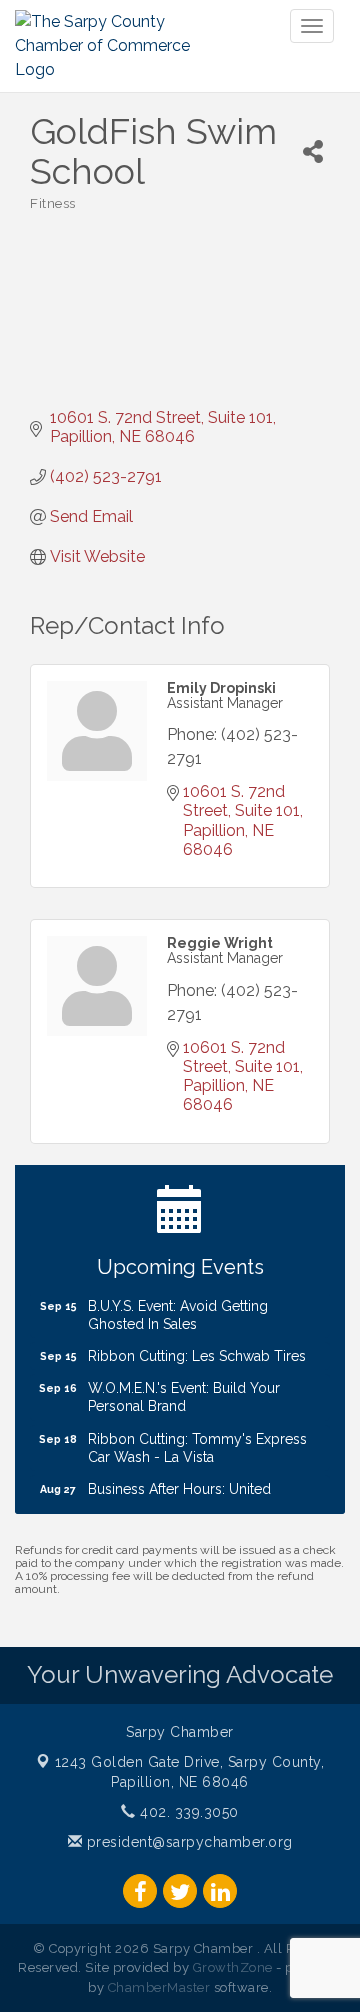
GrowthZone (233, 1967)
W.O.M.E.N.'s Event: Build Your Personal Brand (184, 1389)
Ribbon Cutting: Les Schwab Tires (197, 1348)
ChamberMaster (159, 1987)
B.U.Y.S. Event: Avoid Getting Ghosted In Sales (178, 1307)
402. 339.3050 (187, 1812)
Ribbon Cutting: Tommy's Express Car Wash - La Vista (197, 1440)
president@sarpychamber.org (187, 1842)
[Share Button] (313, 151)
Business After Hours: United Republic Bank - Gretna (179, 1490)
